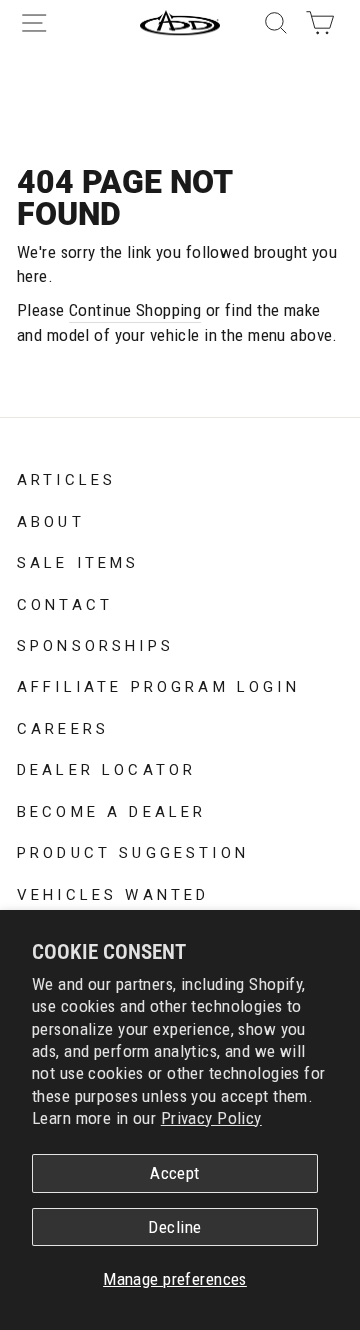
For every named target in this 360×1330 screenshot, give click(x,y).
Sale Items (78, 561)
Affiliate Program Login (158, 685)
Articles (66, 478)
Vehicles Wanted (113, 893)
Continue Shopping (135, 310)
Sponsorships (95, 644)
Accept (175, 1173)
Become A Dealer (111, 810)
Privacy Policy (211, 1118)
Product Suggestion (133, 851)
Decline (174, 1227)
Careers (63, 727)
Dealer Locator (106, 768)
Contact (65, 603)
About (51, 520)
